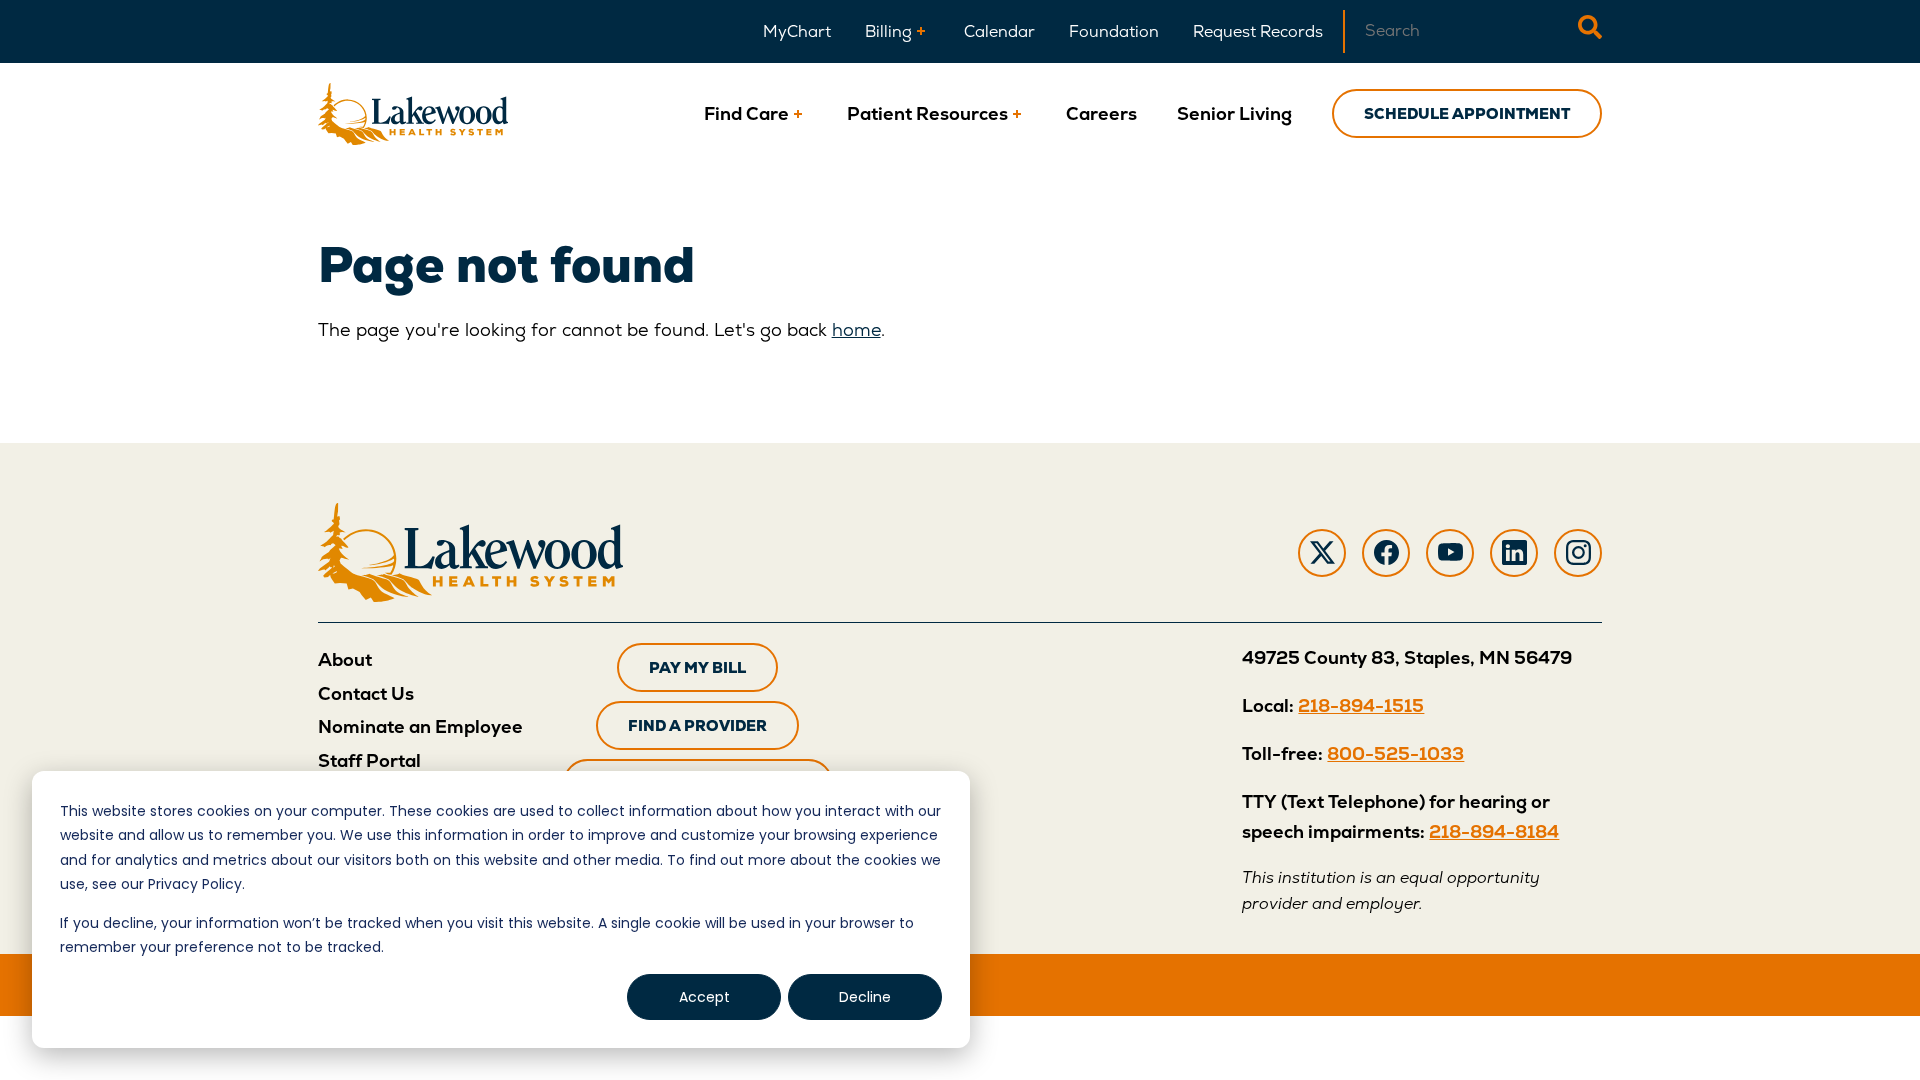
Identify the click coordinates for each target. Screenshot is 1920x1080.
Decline (865, 997)
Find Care (746, 113)
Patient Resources (927, 113)
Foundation (1114, 31)
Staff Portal (369, 760)
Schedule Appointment (1467, 113)
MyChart (797, 31)
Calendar (999, 31)
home (856, 329)
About (345, 659)
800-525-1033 (1395, 753)
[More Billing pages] (921, 31)
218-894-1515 (1361, 705)
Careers (1101, 113)
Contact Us (366, 693)
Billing (888, 31)
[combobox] (1460, 31)
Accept (704, 997)
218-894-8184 (1494, 831)
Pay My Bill (697, 667)
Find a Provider (697, 725)
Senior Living (1234, 113)
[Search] (1590, 31)
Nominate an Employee (420, 726)
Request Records (1258, 31)
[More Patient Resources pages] (1017, 113)
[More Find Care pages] (798, 113)
